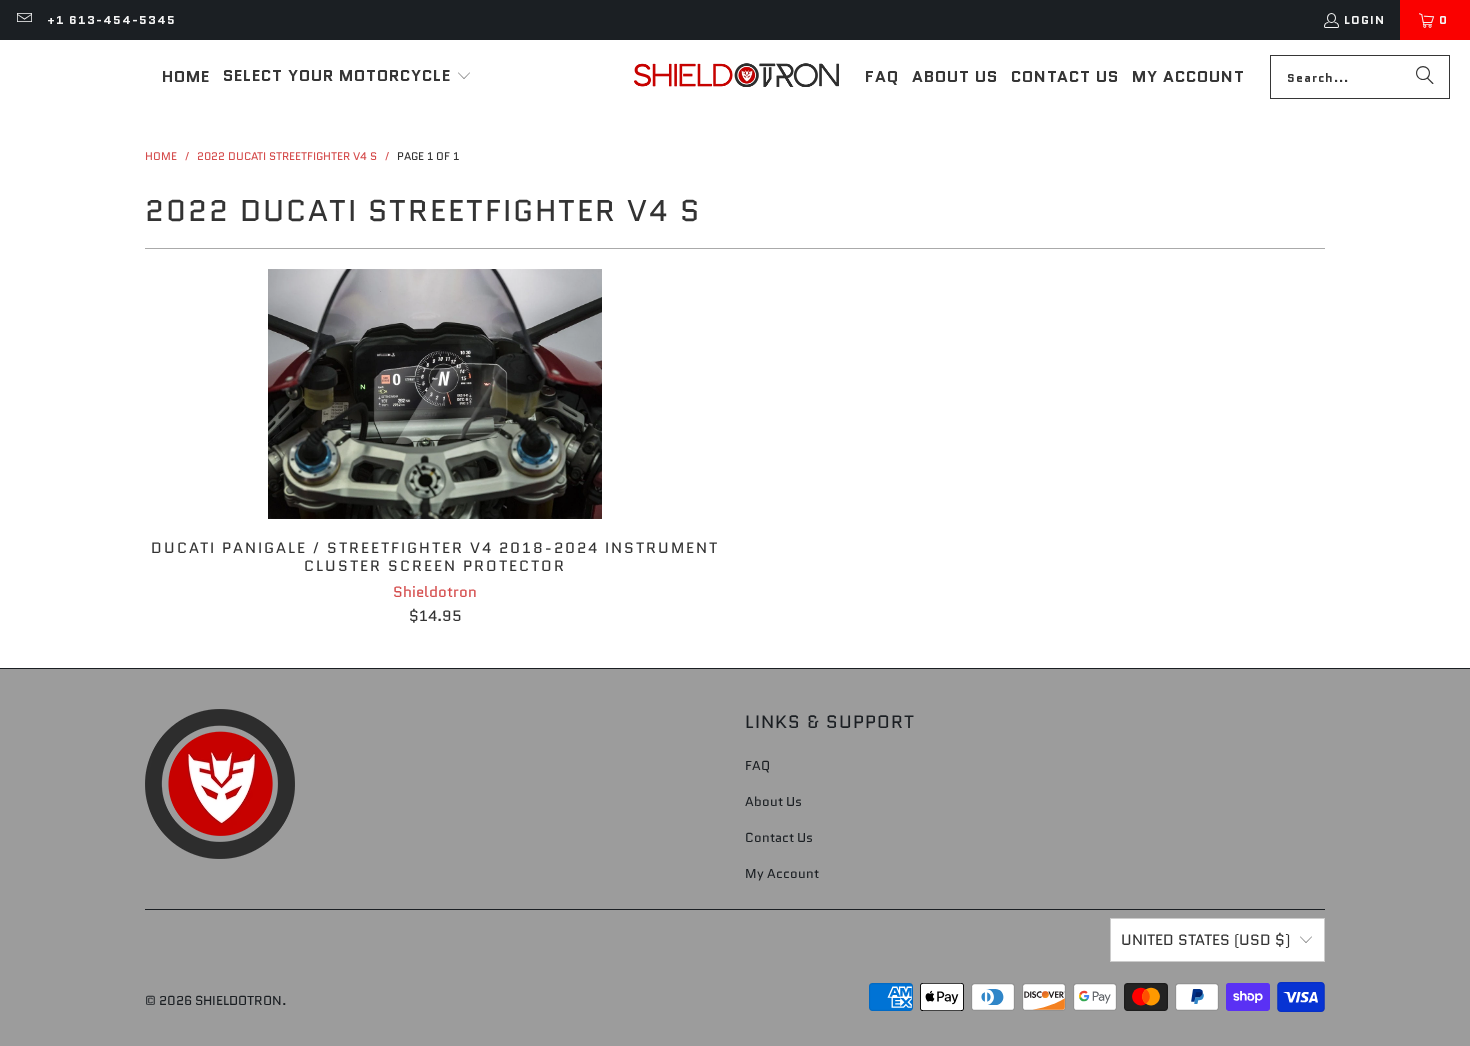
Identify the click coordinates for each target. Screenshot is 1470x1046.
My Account (782, 873)
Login (1364, 19)
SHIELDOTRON (238, 1000)
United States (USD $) (1205, 940)
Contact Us (779, 837)
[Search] (1425, 77)
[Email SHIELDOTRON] (23, 19)
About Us (773, 801)
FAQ (757, 765)
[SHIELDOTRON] (736, 77)
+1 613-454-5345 (111, 19)
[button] (347, 77)
